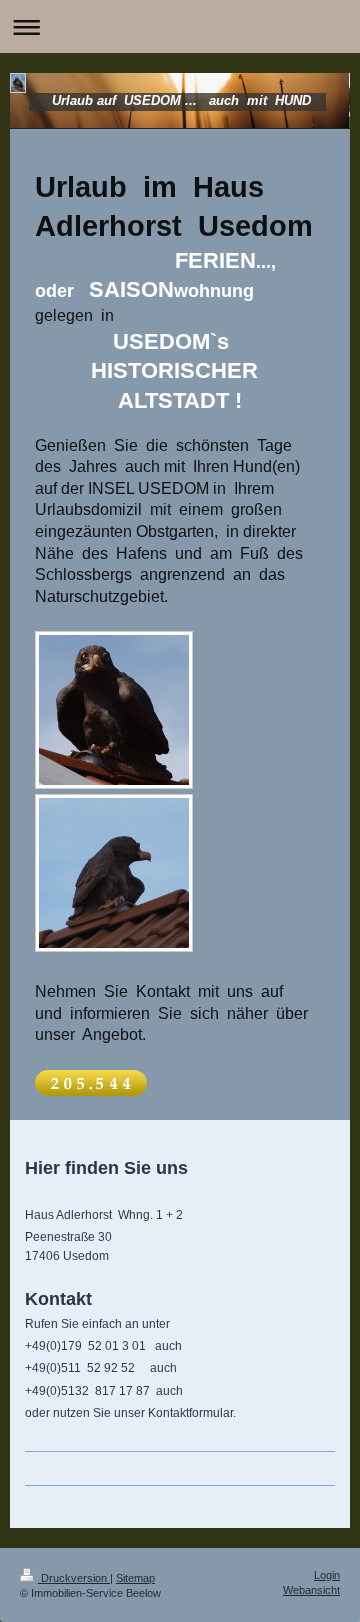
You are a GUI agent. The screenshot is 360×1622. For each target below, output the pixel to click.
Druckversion (74, 1578)
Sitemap (135, 1578)
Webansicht (311, 1590)
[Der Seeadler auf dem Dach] (114, 710)
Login (327, 1575)
